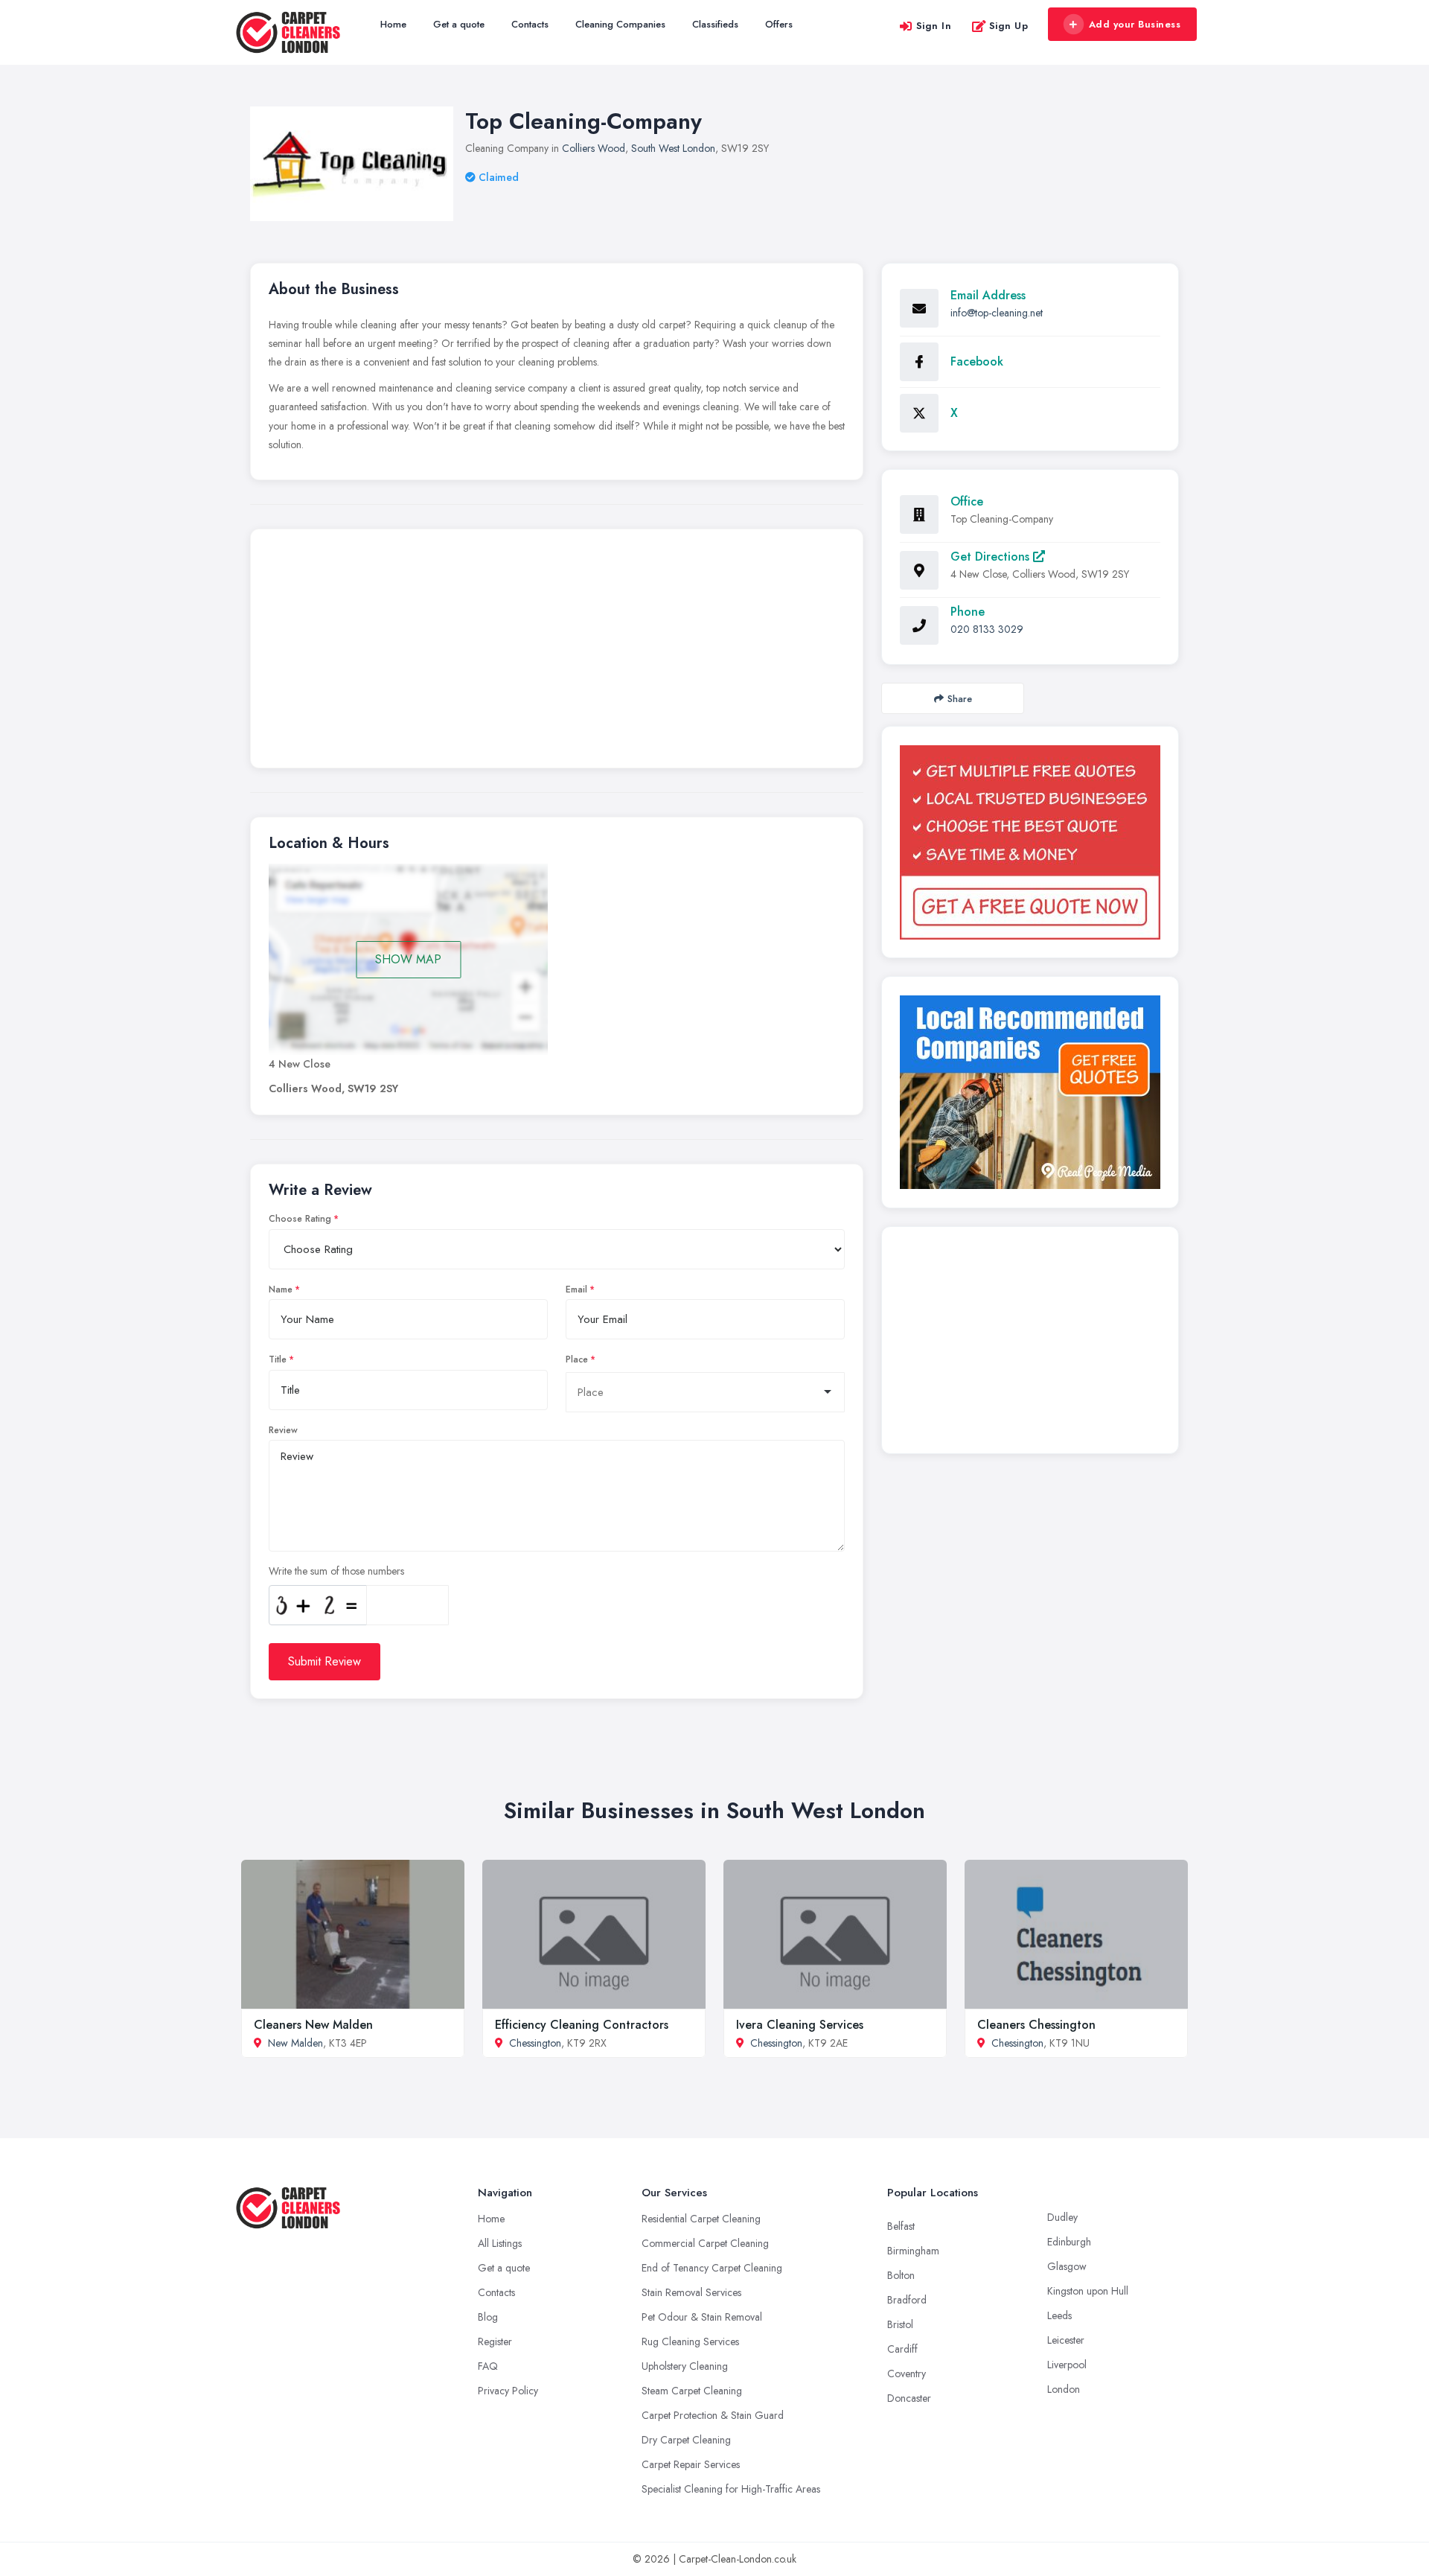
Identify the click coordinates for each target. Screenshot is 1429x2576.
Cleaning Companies (620, 24)
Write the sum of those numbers (336, 1571)
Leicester (1066, 2340)
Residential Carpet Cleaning (701, 2219)
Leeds (1059, 2315)
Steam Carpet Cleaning (692, 2391)
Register (495, 2341)
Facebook (977, 361)
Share (960, 699)
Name (281, 1289)
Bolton (901, 2275)
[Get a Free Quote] (1030, 842)
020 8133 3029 (987, 629)
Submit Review (325, 1661)
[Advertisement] (557, 652)
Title (278, 1359)
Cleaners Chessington (1036, 2025)
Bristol (900, 2324)
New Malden (295, 2043)
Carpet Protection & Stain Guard (713, 2415)
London (1064, 2389)
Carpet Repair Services (691, 2464)
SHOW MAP (408, 959)
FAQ (488, 2366)
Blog (488, 2317)
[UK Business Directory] (1030, 1092)
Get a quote (459, 24)
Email (576, 1289)
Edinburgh (1069, 2242)
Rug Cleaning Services (690, 2341)
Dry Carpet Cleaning (686, 2440)
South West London (673, 148)
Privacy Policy (508, 2391)
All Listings (500, 2243)
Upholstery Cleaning (685, 2366)
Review (283, 1430)
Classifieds (715, 24)
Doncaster (909, 2398)
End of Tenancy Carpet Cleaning (712, 2268)
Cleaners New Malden (313, 2025)
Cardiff (902, 2349)
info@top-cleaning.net (997, 313)
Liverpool (1067, 2365)
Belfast (901, 2226)
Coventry (907, 2373)
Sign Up (1009, 26)
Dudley (1062, 2217)
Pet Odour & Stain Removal (702, 2317)
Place (577, 1359)
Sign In (934, 26)
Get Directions (992, 557)
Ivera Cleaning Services (800, 2025)
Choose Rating (300, 1219)
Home (393, 24)
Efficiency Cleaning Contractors (582, 2025)
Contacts (530, 24)
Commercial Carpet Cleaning (705, 2243)
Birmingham (913, 2251)
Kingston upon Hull (1088, 2291)
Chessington (535, 2043)
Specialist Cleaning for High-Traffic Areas (731, 2489)
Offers (779, 24)
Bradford (907, 2300)
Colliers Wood (594, 148)
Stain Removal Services (691, 2292)
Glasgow (1067, 2266)
